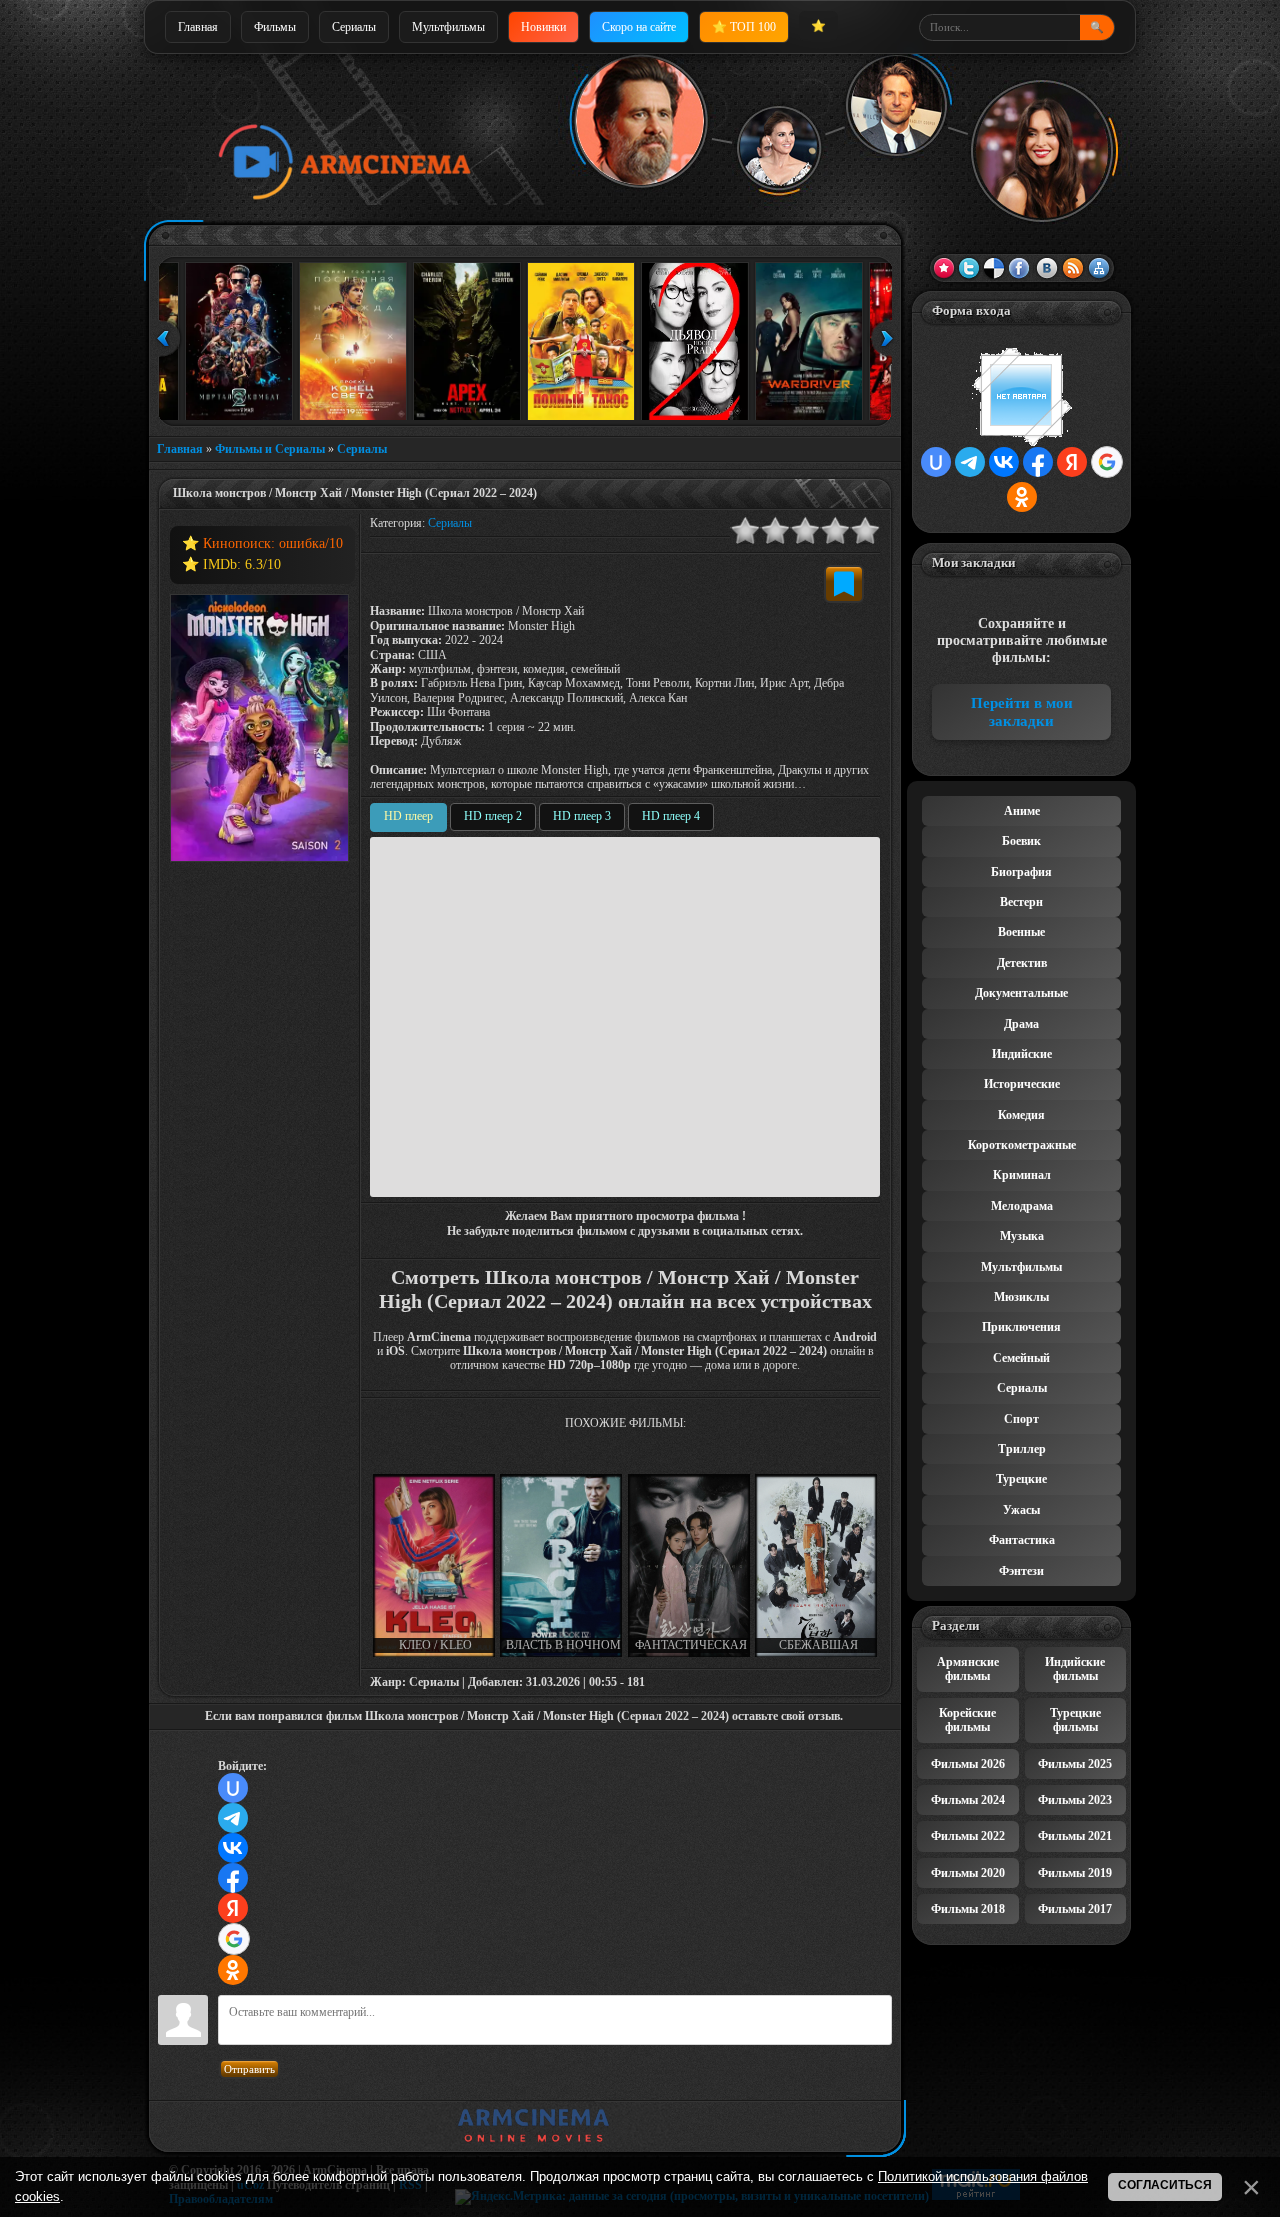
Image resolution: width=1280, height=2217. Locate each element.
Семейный (1021, 1358)
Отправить (249, 2069)
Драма (1021, 1024)
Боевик (1021, 841)
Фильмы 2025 (1075, 1764)
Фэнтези (1021, 1571)
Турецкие (1021, 1479)
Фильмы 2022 (968, 1836)
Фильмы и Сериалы (270, 449)
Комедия (1021, 1115)
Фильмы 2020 (968, 1873)
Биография (1021, 872)
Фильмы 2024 (968, 1800)
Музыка (1022, 1236)
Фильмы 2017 (1075, 1909)
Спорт (1021, 1419)
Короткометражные (1022, 1145)
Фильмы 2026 (968, 1764)
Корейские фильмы (967, 1720)
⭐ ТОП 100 (744, 27)
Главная (198, 27)
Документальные (1021, 993)
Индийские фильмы (1075, 1669)
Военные (1021, 932)
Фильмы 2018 (968, 1909)
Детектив (1022, 963)
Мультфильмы (448, 27)
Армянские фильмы (968, 1669)
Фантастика (1022, 1540)
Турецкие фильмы (1075, 1720)
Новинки (543, 27)
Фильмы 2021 (1075, 1836)
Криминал (1022, 1175)
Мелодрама (1022, 1206)
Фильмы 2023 (1075, 1800)
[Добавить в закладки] (844, 584)
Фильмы (275, 27)
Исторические (1022, 1084)
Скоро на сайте (639, 27)
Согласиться (1165, 2185)
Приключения (1021, 1327)
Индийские (1022, 1054)
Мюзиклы (1021, 1297)
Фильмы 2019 (1075, 1873)
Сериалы (354, 27)
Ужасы (1021, 1510)
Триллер (1022, 1449)
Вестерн (1021, 902)
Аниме (1022, 811)
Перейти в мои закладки (1022, 712)
